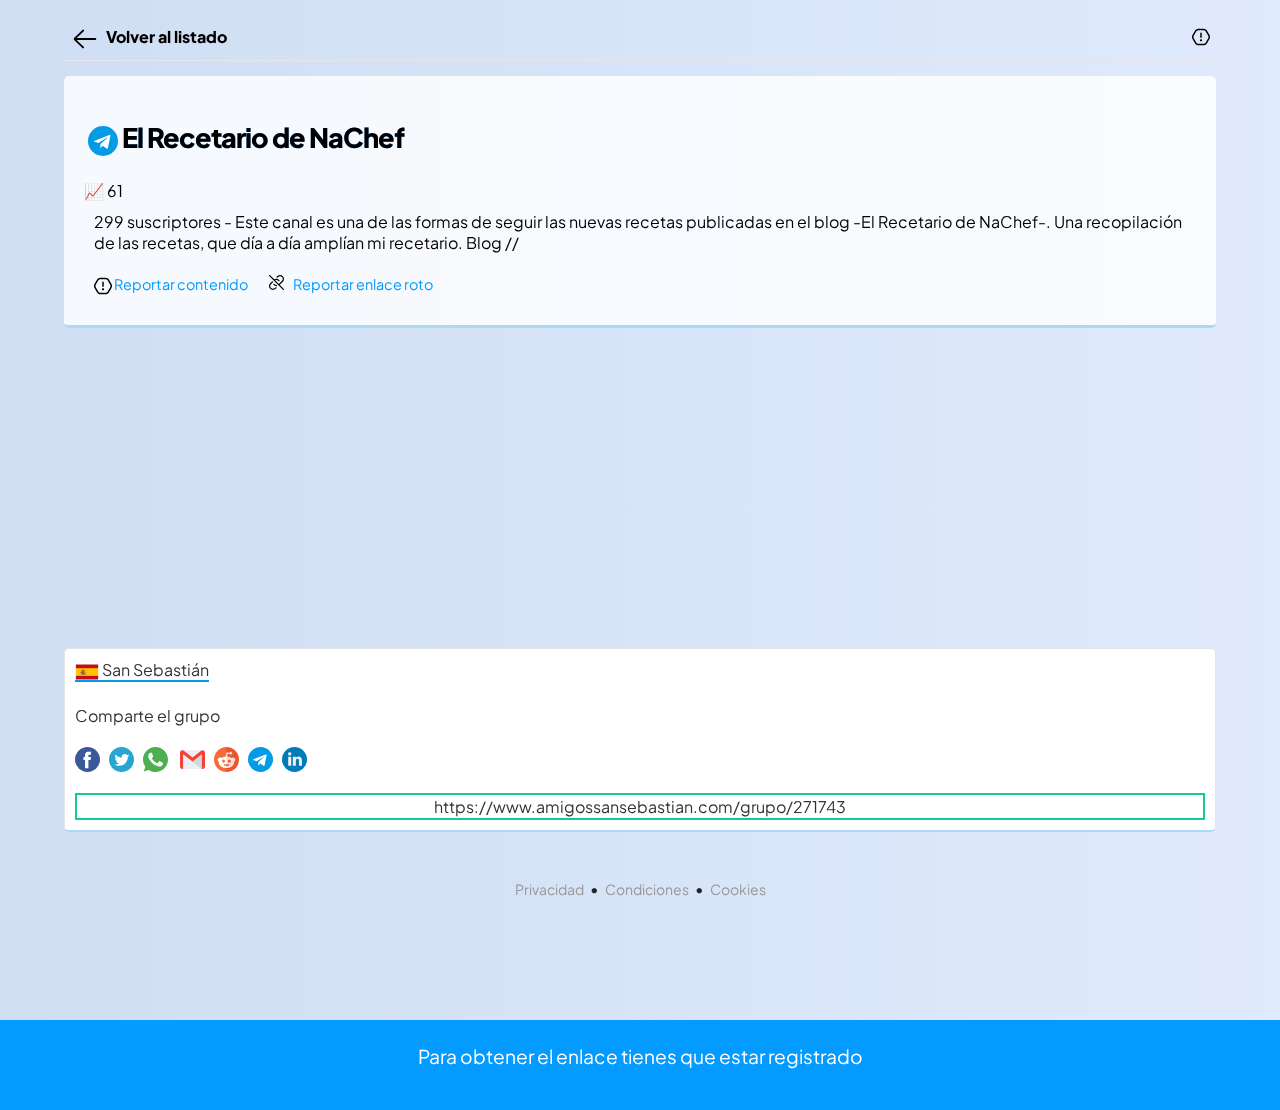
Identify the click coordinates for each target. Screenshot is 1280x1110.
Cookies (738, 889)
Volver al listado (163, 36)
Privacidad (549, 889)
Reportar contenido (180, 284)
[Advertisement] (640, 493)
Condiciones (647, 889)
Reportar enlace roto (363, 284)
